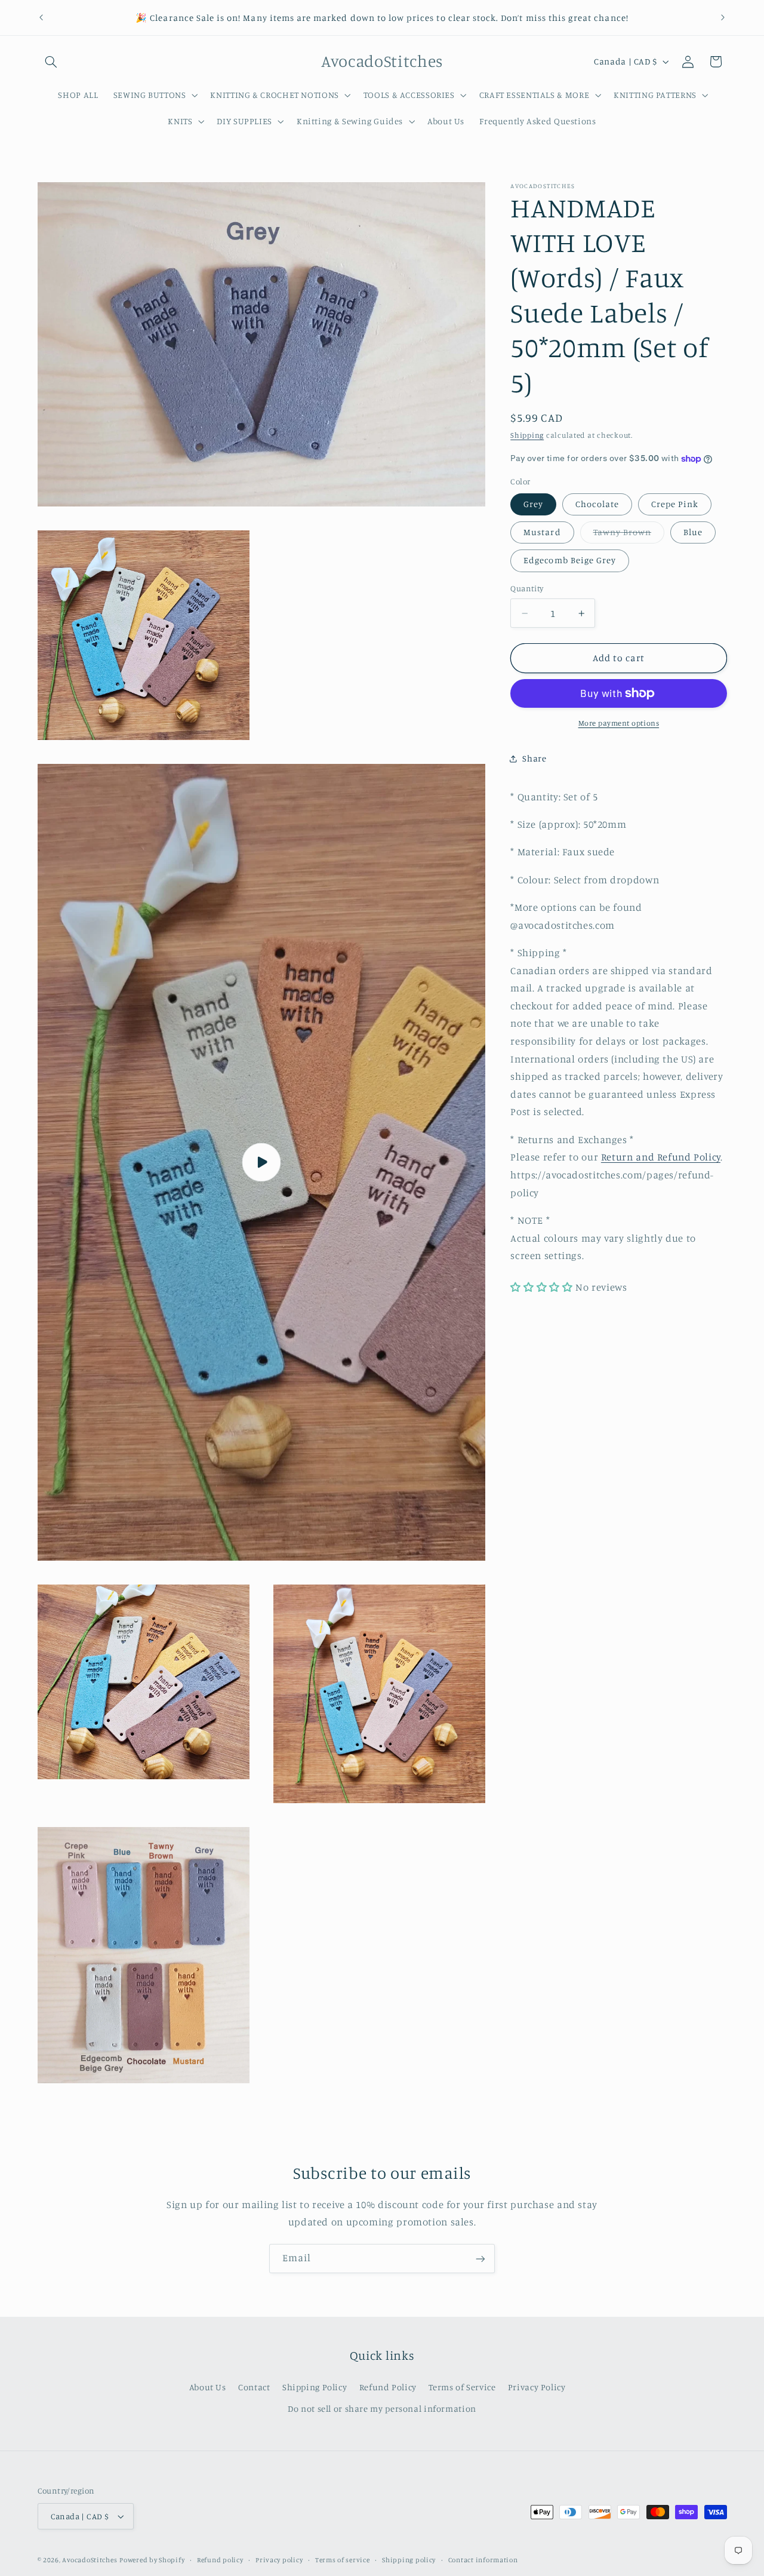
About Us (208, 2386)
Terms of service (343, 2560)
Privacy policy (279, 2560)
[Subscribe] (480, 2259)
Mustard (542, 532)
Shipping (527, 435)
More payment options (619, 723)
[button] (51, 62)
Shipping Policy (315, 2386)
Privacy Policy (537, 2386)
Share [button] (534, 758)
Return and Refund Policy (661, 1157)
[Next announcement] (723, 18)
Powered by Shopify (152, 2560)
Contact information (483, 2560)
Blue (693, 532)
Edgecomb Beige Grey (570, 560)
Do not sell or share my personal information (382, 2408)
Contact (254, 2386)
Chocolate (597, 504)
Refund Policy (388, 2386)
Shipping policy (409, 2560)
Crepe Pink (675, 504)
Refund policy (220, 2560)
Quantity (527, 589)
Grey (533, 504)
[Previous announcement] (41, 18)
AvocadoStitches (90, 2560)
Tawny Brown (629, 535)
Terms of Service (462, 2386)
